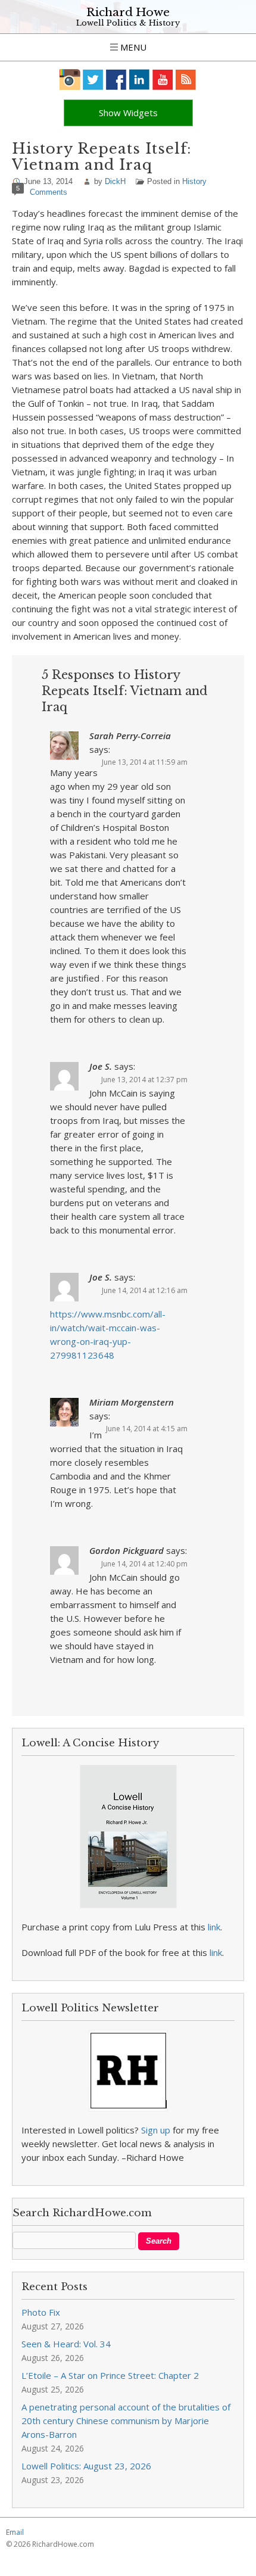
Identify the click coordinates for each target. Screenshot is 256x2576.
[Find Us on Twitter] (93, 80)
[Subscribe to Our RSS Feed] (186, 80)
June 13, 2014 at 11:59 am (145, 762)
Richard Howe (128, 12)
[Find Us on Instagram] (70, 80)
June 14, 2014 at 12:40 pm (144, 1564)
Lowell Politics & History (128, 23)
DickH (115, 181)
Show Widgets (128, 113)
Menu (132, 47)
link (214, 1927)
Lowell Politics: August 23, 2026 (86, 2466)
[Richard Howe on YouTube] (163, 80)
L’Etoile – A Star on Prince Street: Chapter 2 (110, 2375)
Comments (49, 192)
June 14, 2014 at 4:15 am (147, 1429)
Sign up (156, 2130)
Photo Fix (41, 2312)
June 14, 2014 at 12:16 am (145, 1290)
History (194, 181)
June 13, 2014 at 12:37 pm (144, 1080)
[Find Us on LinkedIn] (140, 80)
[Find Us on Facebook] (116, 80)
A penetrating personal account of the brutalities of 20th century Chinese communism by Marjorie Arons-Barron (126, 2421)
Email (15, 2532)
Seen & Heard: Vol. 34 (66, 2344)
